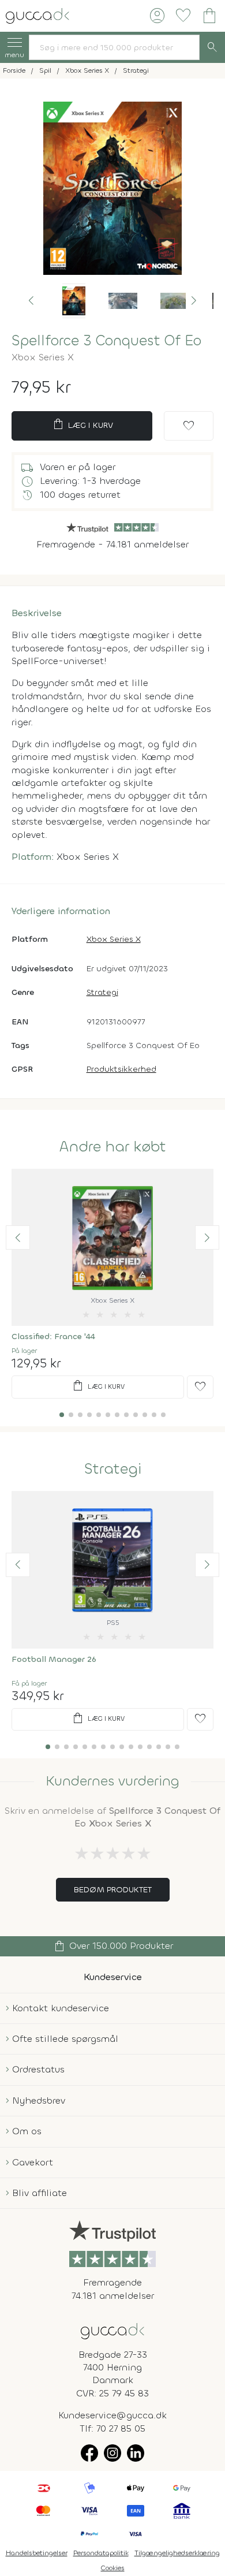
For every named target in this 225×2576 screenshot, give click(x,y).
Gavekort (33, 2162)
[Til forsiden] (37, 15)
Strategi (102, 992)
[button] (31, 301)
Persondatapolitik (101, 2553)
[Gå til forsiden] (112, 2330)
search (212, 47)
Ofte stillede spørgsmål (65, 2039)
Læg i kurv (82, 424)
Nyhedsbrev (39, 2100)
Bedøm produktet (113, 1890)
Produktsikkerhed (121, 1069)
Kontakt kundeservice (61, 2008)
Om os (27, 2131)
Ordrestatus (38, 2069)
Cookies (113, 2568)
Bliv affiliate (40, 2193)
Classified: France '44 (53, 1337)
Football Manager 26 (54, 1659)
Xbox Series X (114, 939)
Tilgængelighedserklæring (177, 2553)
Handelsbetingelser (37, 2553)
